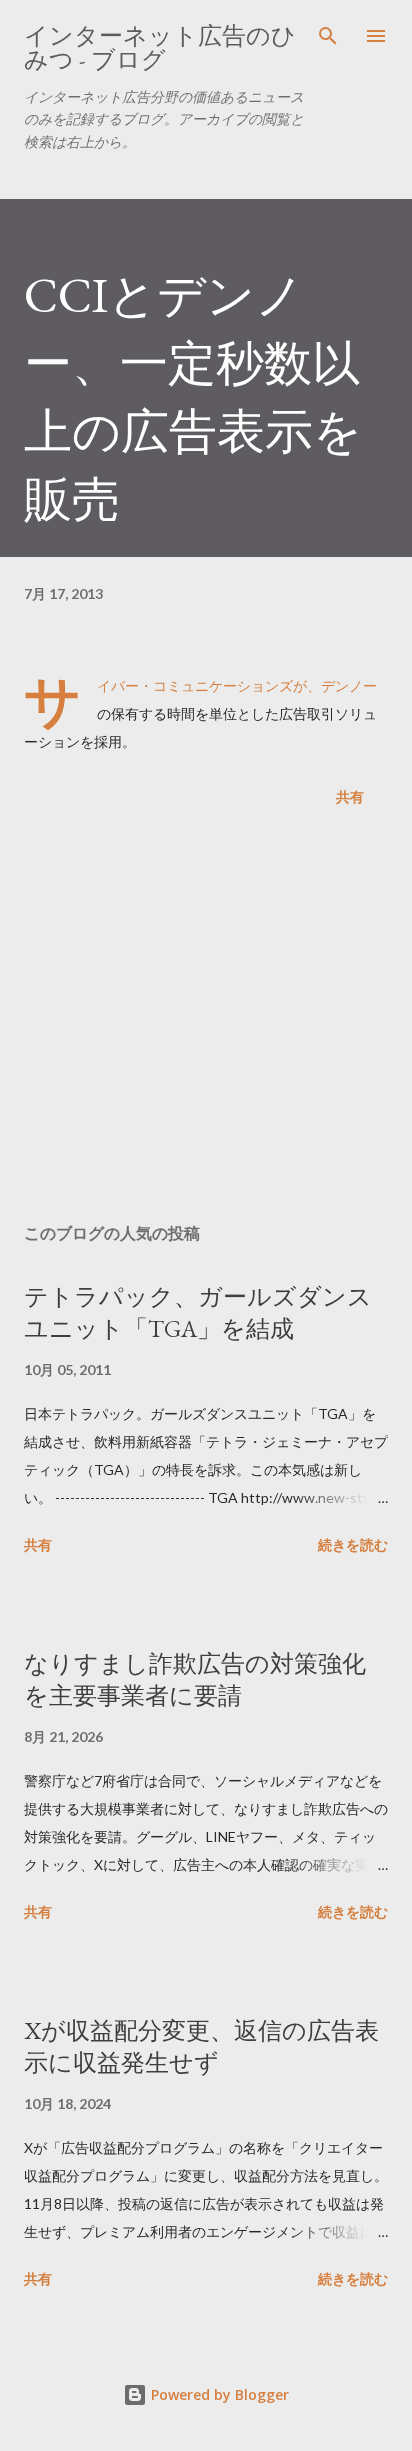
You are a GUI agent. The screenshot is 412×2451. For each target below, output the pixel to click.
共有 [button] (350, 796)
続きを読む (353, 1544)
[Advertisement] (206, 1019)
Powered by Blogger (218, 2394)
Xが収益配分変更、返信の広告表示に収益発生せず (201, 2046)
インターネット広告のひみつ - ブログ (160, 47)
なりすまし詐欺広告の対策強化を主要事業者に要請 (195, 1679)
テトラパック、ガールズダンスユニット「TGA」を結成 (198, 1312)
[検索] (328, 36)
